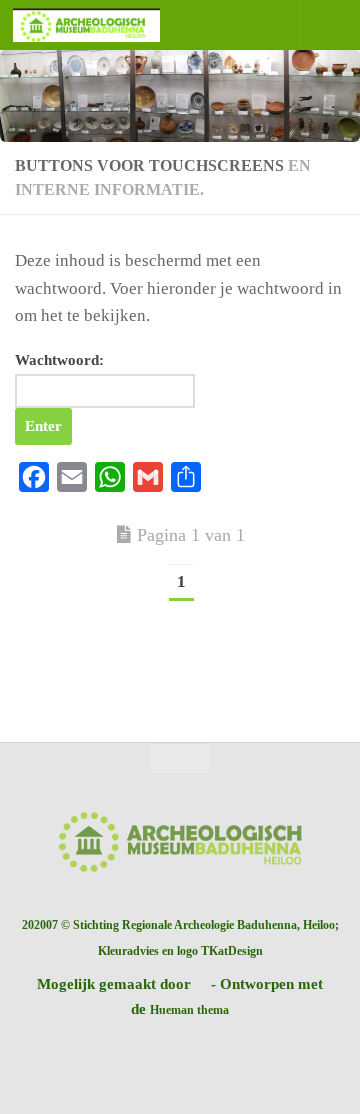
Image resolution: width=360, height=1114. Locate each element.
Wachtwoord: (59, 360)
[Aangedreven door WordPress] (201, 985)
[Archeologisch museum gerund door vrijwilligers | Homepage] (111, 25)
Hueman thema (189, 1010)
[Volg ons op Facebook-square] (180, 1058)
